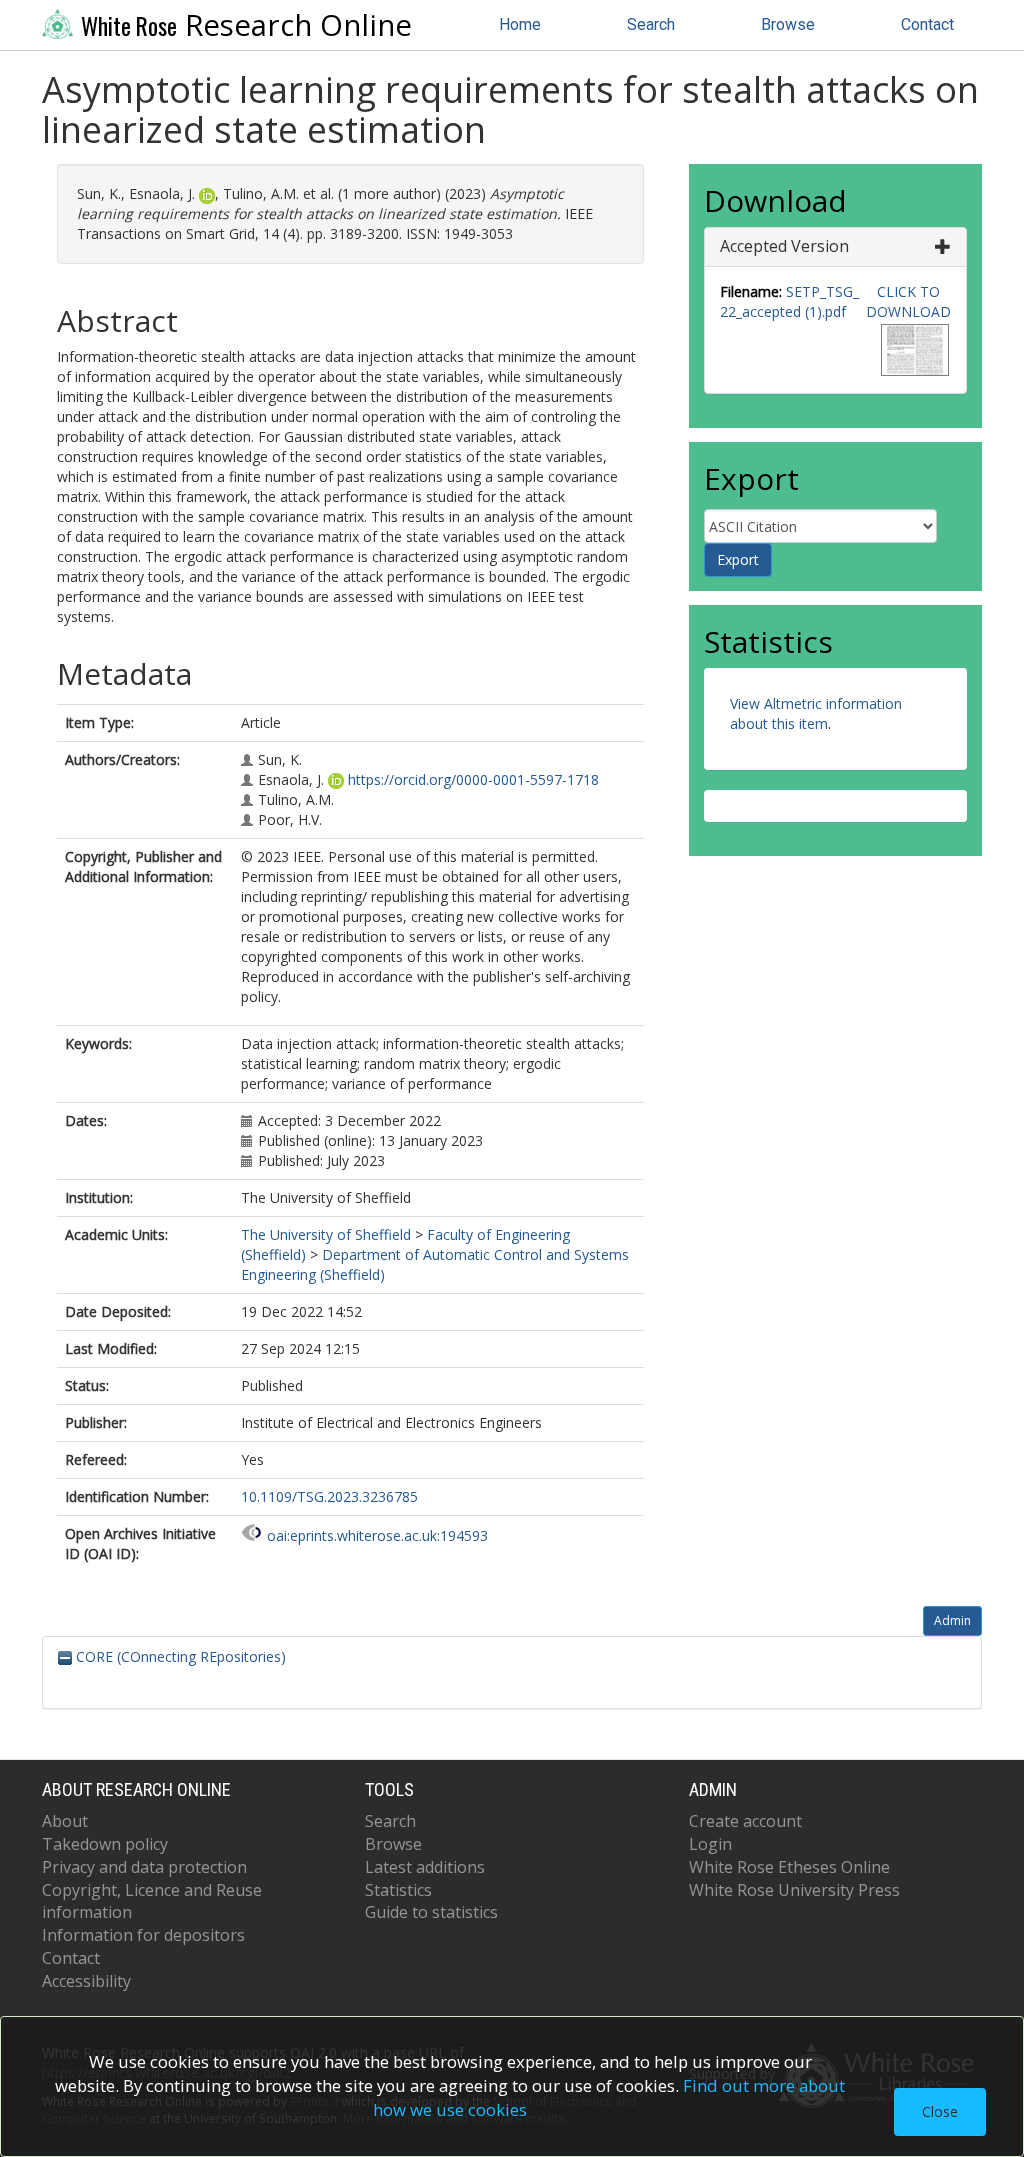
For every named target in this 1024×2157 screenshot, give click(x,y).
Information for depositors (143, 1935)
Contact (927, 24)
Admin (952, 1620)
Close (940, 2111)
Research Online (246, 25)
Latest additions (425, 1867)
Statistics (398, 1890)
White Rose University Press (794, 1890)
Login (710, 1844)
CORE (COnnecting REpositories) (179, 1656)
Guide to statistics (431, 1912)
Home (520, 24)
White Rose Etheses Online (789, 1867)
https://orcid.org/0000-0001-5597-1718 (473, 779)
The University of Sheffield (326, 1234)
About (65, 1821)
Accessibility (86, 1981)
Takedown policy (105, 1844)
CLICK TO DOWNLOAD (908, 301)
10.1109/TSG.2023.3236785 (329, 1496)
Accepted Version (784, 246)
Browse (788, 24)
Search (651, 24)
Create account (745, 1821)
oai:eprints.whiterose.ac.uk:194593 (377, 1535)
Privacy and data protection (144, 1867)
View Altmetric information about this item (816, 713)
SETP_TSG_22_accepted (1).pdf (789, 301)
